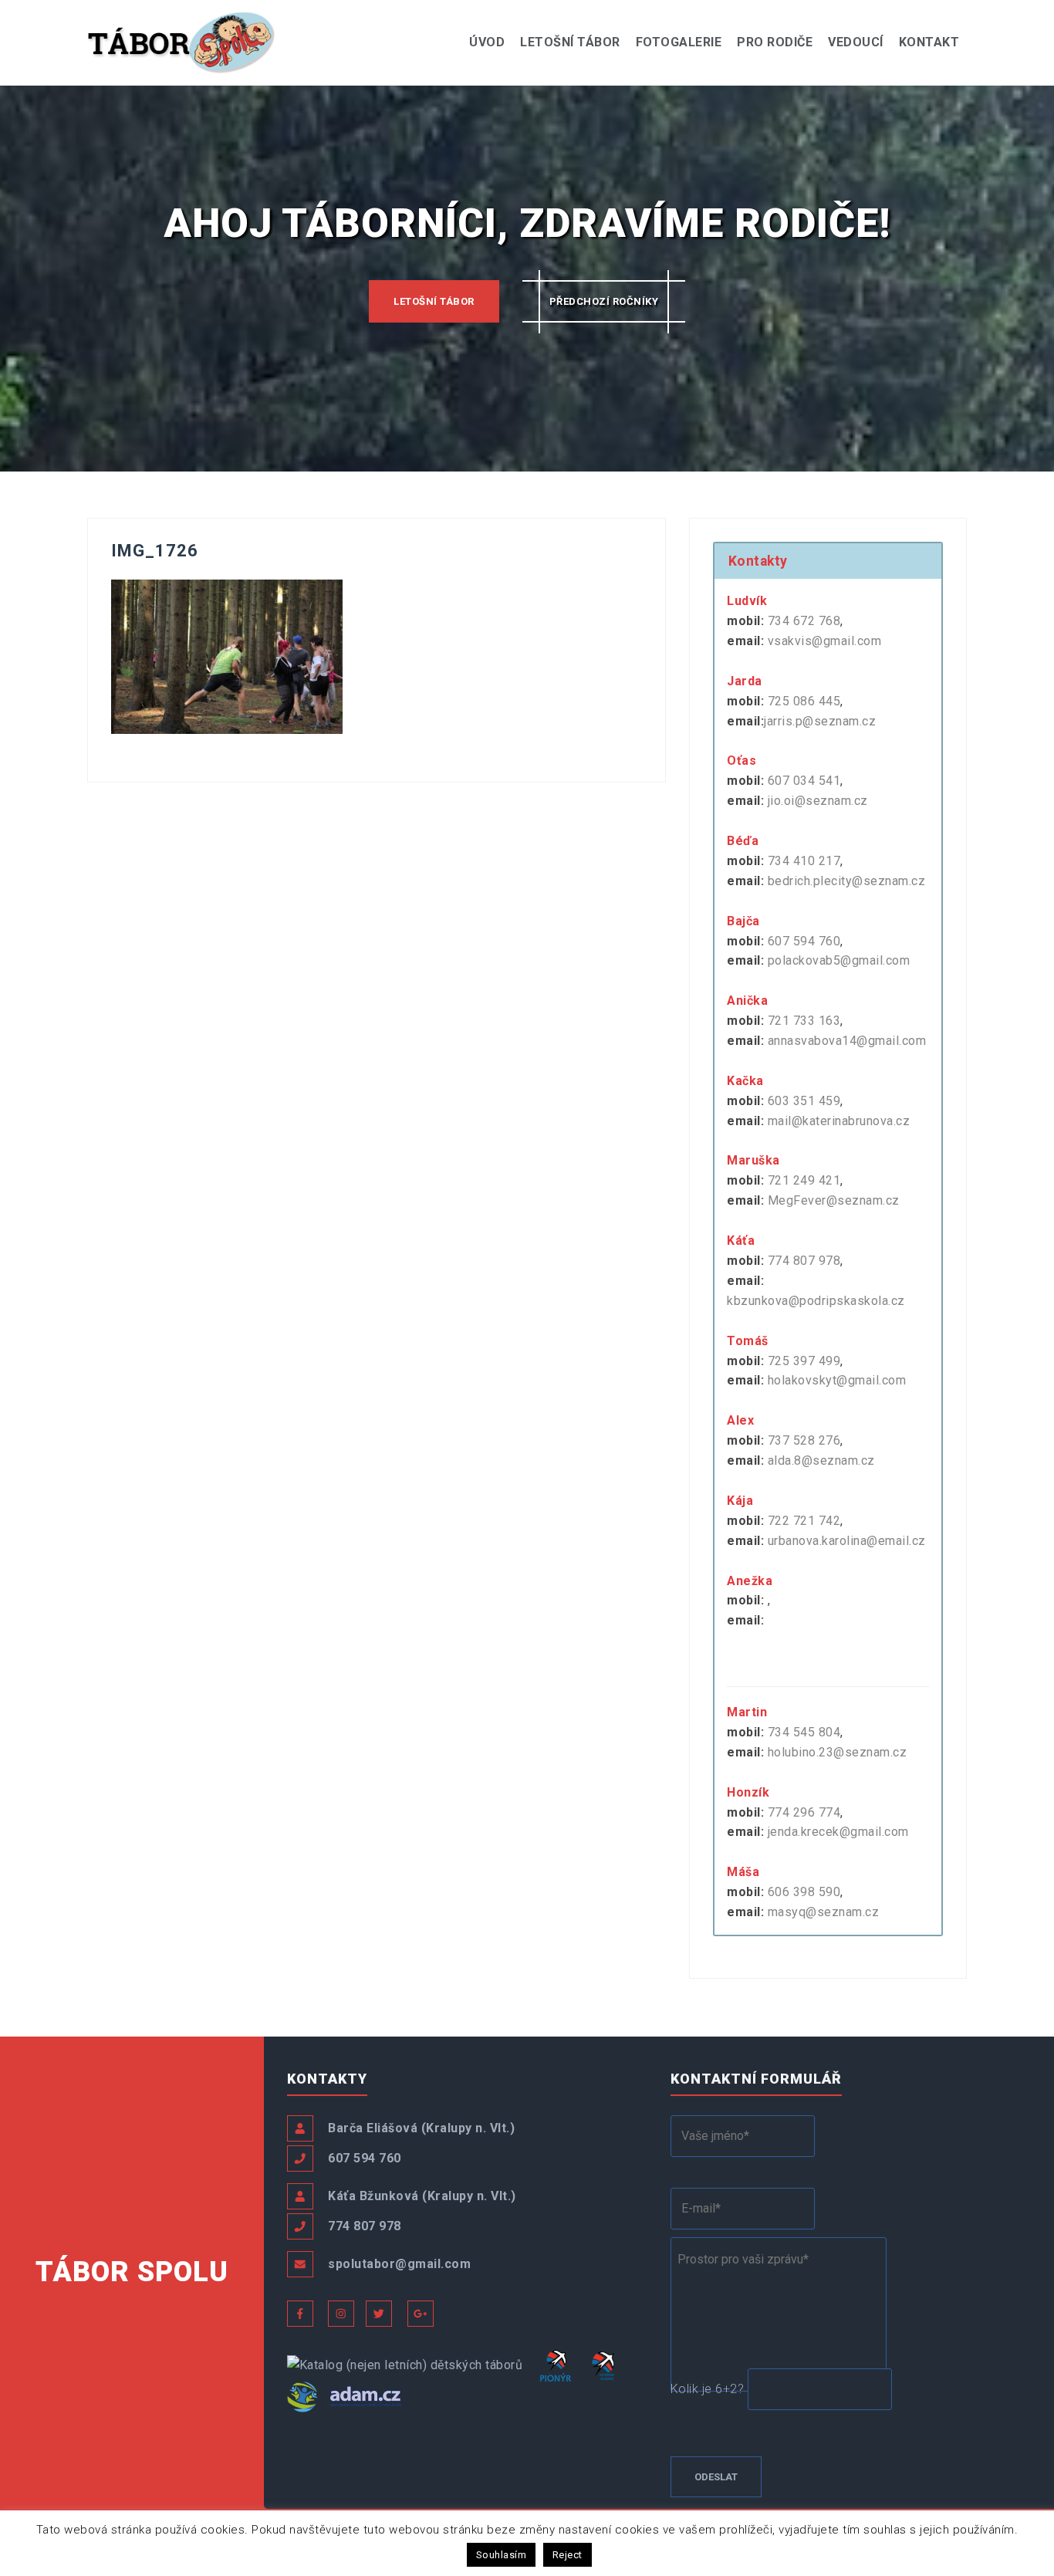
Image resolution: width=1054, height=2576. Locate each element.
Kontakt (929, 42)
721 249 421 (804, 1180)
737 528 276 (804, 1440)
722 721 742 (804, 1521)
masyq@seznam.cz (824, 1912)
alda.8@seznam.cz (821, 1460)
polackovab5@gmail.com (839, 960)
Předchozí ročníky (604, 301)
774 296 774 (804, 1812)
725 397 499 (804, 1361)
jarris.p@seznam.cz (820, 721)
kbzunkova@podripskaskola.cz (816, 1301)
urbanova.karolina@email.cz (847, 1541)
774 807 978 (804, 1261)
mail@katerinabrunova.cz (839, 1121)
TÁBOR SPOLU (132, 2272)
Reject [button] (568, 2555)
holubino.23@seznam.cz (838, 1752)
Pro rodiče (775, 42)
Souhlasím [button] (502, 2555)
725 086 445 (804, 701)
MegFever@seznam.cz (834, 1200)
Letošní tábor (570, 42)
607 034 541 (804, 781)
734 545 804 (804, 1732)
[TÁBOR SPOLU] (182, 41)
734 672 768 (804, 621)
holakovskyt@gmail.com (837, 1380)
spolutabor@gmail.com (399, 2264)
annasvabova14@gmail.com (847, 1041)
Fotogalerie (679, 42)
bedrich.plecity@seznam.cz (847, 881)
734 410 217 (804, 861)
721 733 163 (804, 1021)
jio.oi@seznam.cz (818, 801)
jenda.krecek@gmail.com (838, 1832)
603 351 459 (804, 1101)
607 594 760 (804, 941)
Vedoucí (856, 42)
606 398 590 (804, 1892)
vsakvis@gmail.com (825, 641)
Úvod (487, 42)
